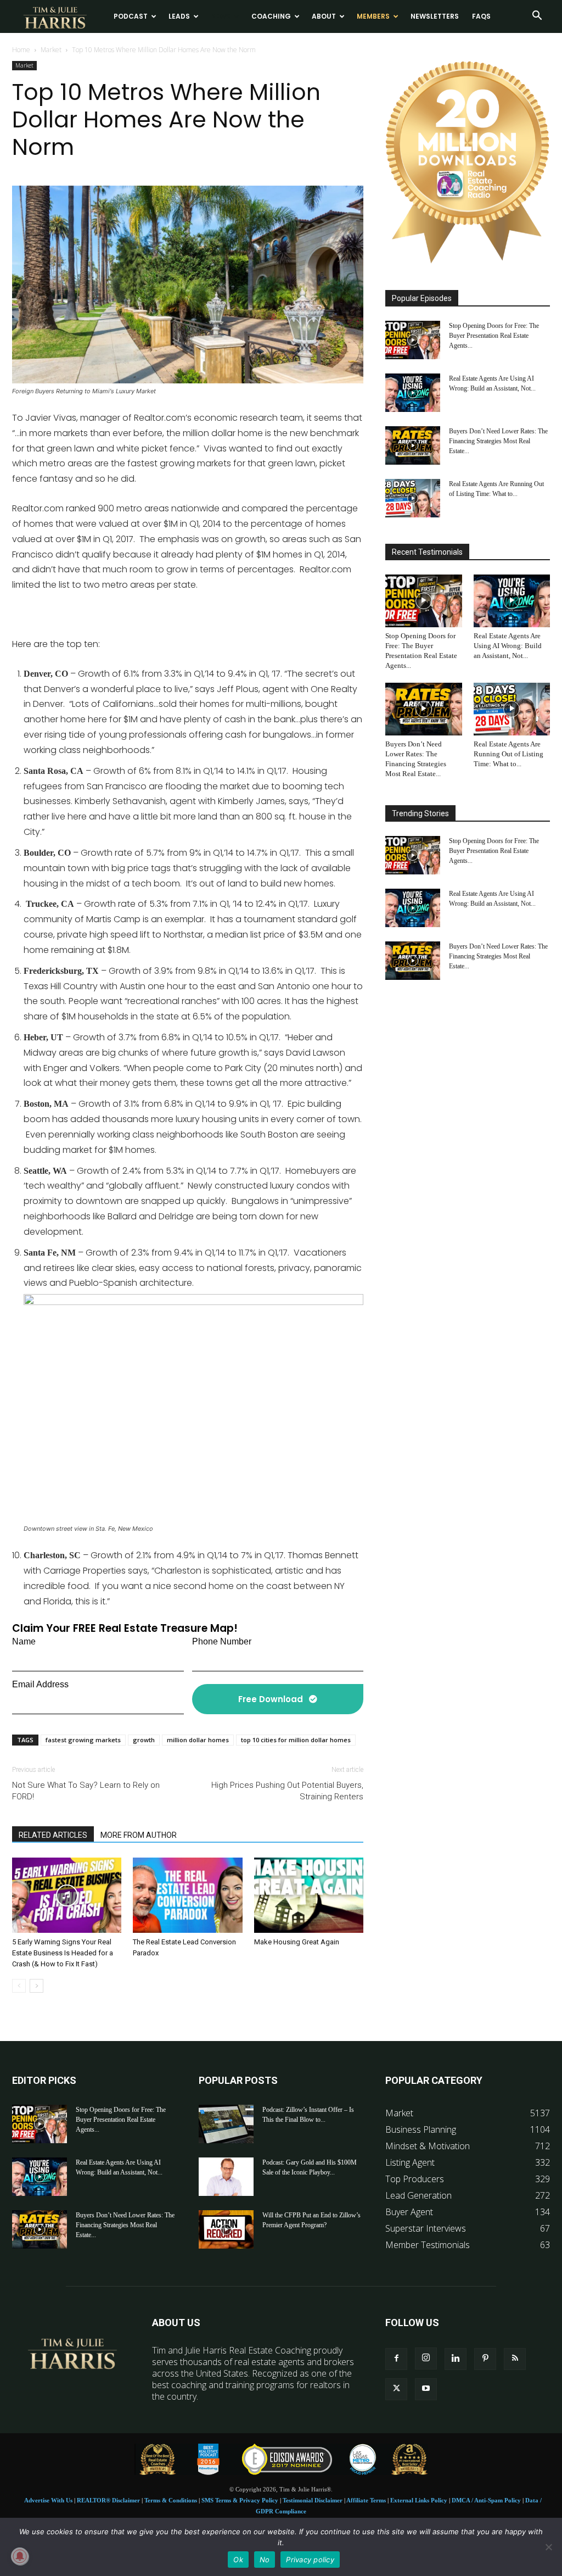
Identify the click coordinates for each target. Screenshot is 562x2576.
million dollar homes (198, 1740)
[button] (537, 16)
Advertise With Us (48, 2500)
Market (51, 50)
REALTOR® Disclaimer (108, 2500)
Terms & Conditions (171, 2500)
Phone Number (222, 1641)
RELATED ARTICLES (53, 1835)
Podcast (131, 16)
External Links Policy (419, 2500)
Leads (179, 16)
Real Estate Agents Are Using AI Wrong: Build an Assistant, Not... (508, 646)
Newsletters (435, 16)
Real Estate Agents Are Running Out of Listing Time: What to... (508, 754)
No (265, 2560)
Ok (238, 2560)
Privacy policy (310, 2560)
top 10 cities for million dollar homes (296, 1740)
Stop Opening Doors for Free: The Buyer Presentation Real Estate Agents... (494, 336)
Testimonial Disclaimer (313, 2500)
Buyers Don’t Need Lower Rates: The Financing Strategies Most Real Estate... (498, 441)
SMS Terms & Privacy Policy (240, 2500)
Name (24, 1641)
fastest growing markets (83, 1740)
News (221, 16)
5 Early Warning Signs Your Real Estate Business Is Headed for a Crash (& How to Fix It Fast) (63, 1953)
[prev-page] (19, 1986)
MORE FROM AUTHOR (139, 1835)
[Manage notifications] (20, 2556)
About (324, 16)
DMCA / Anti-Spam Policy (486, 2500)
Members (373, 16)
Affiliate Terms (366, 2500)
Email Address (40, 1684)
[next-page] (36, 1986)
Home (21, 50)
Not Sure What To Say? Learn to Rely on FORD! (86, 1791)
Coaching (271, 16)
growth (144, 1740)
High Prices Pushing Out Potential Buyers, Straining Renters (287, 1791)
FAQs (481, 16)
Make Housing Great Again (297, 1942)
